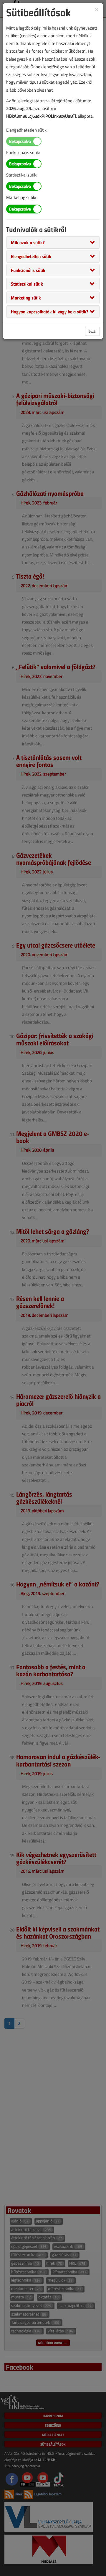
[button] (28, 242)
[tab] (53, 242)
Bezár (92, 331)
